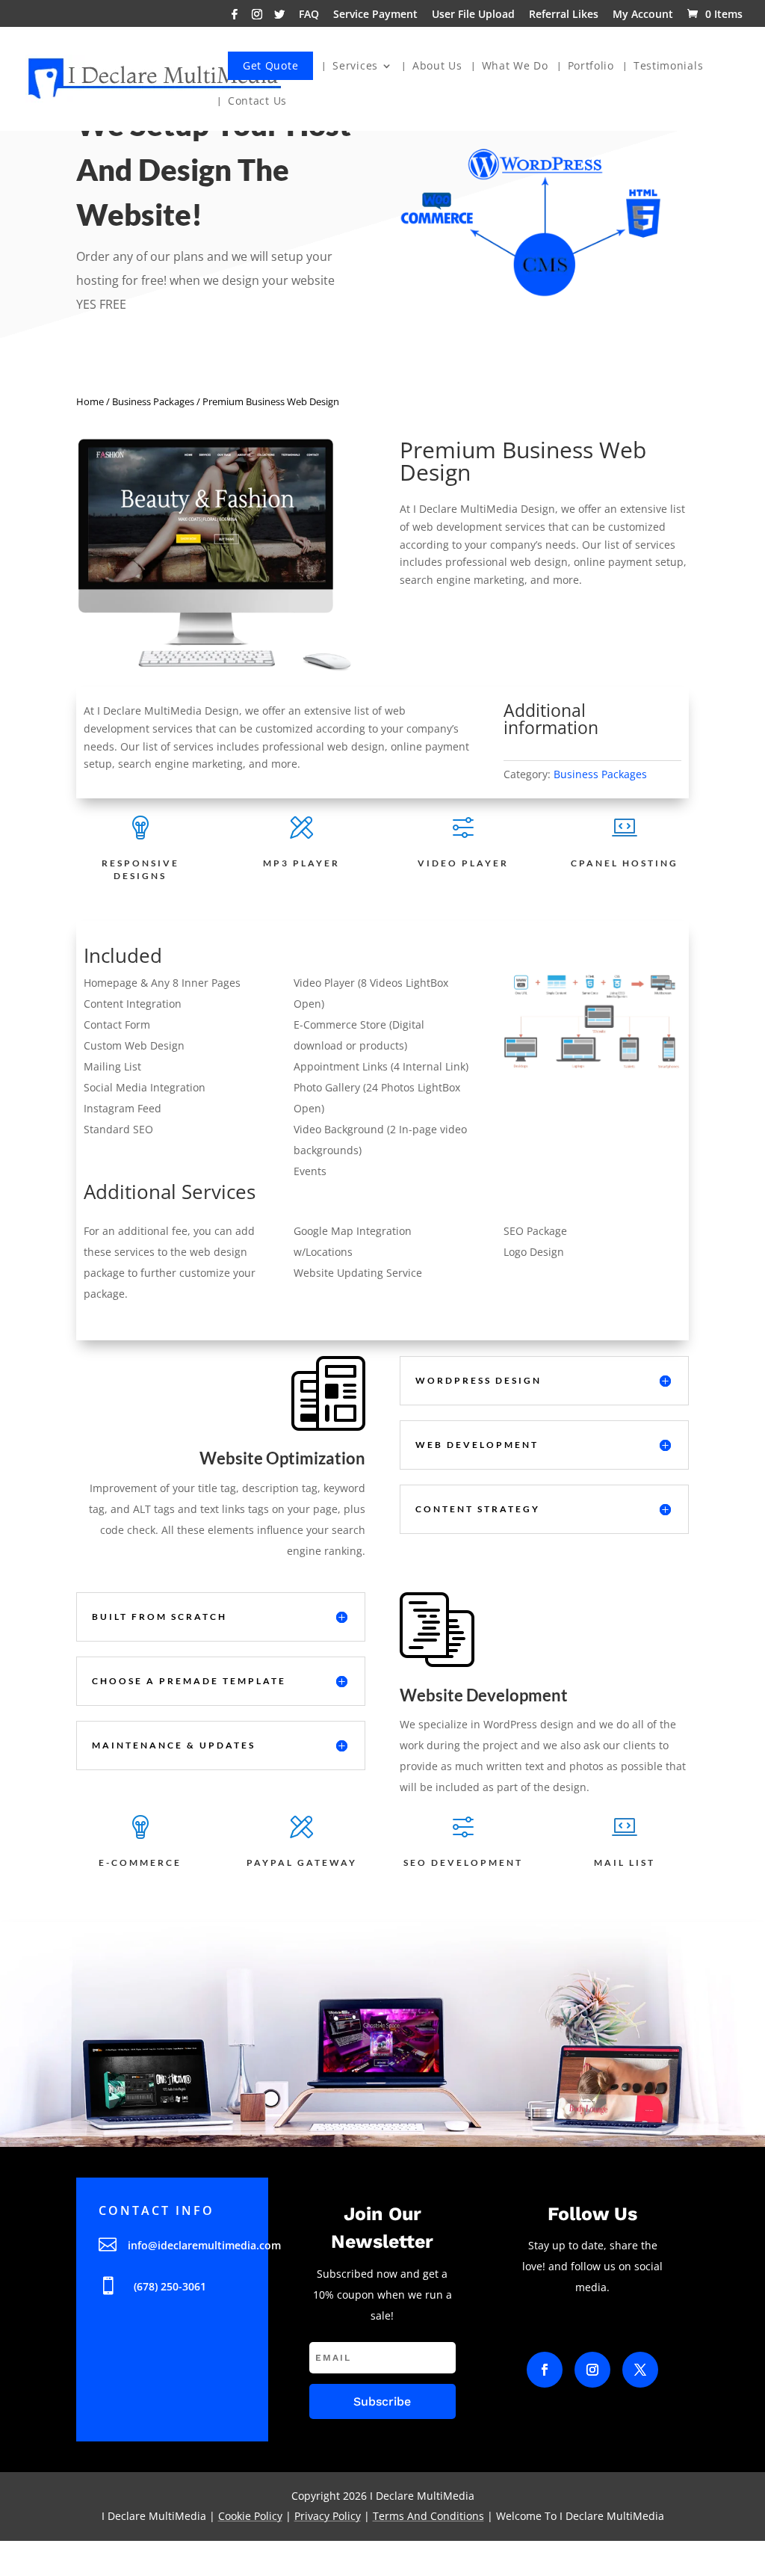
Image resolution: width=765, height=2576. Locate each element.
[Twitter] (279, 18)
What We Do (515, 67)
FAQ (309, 15)
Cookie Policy (250, 2516)
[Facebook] (235, 18)
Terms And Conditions (428, 2516)
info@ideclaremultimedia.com (204, 2245)
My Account (643, 15)
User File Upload (473, 15)
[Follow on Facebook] (545, 2370)
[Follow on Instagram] (592, 2370)
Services (355, 67)
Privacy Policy (328, 2516)
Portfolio (591, 67)
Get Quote (270, 65)
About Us (437, 67)
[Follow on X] (640, 2370)
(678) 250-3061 (170, 2286)
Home (90, 401)
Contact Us (257, 102)
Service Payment (375, 15)
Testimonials (668, 67)
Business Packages (153, 401)
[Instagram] (257, 18)
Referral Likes (564, 15)
